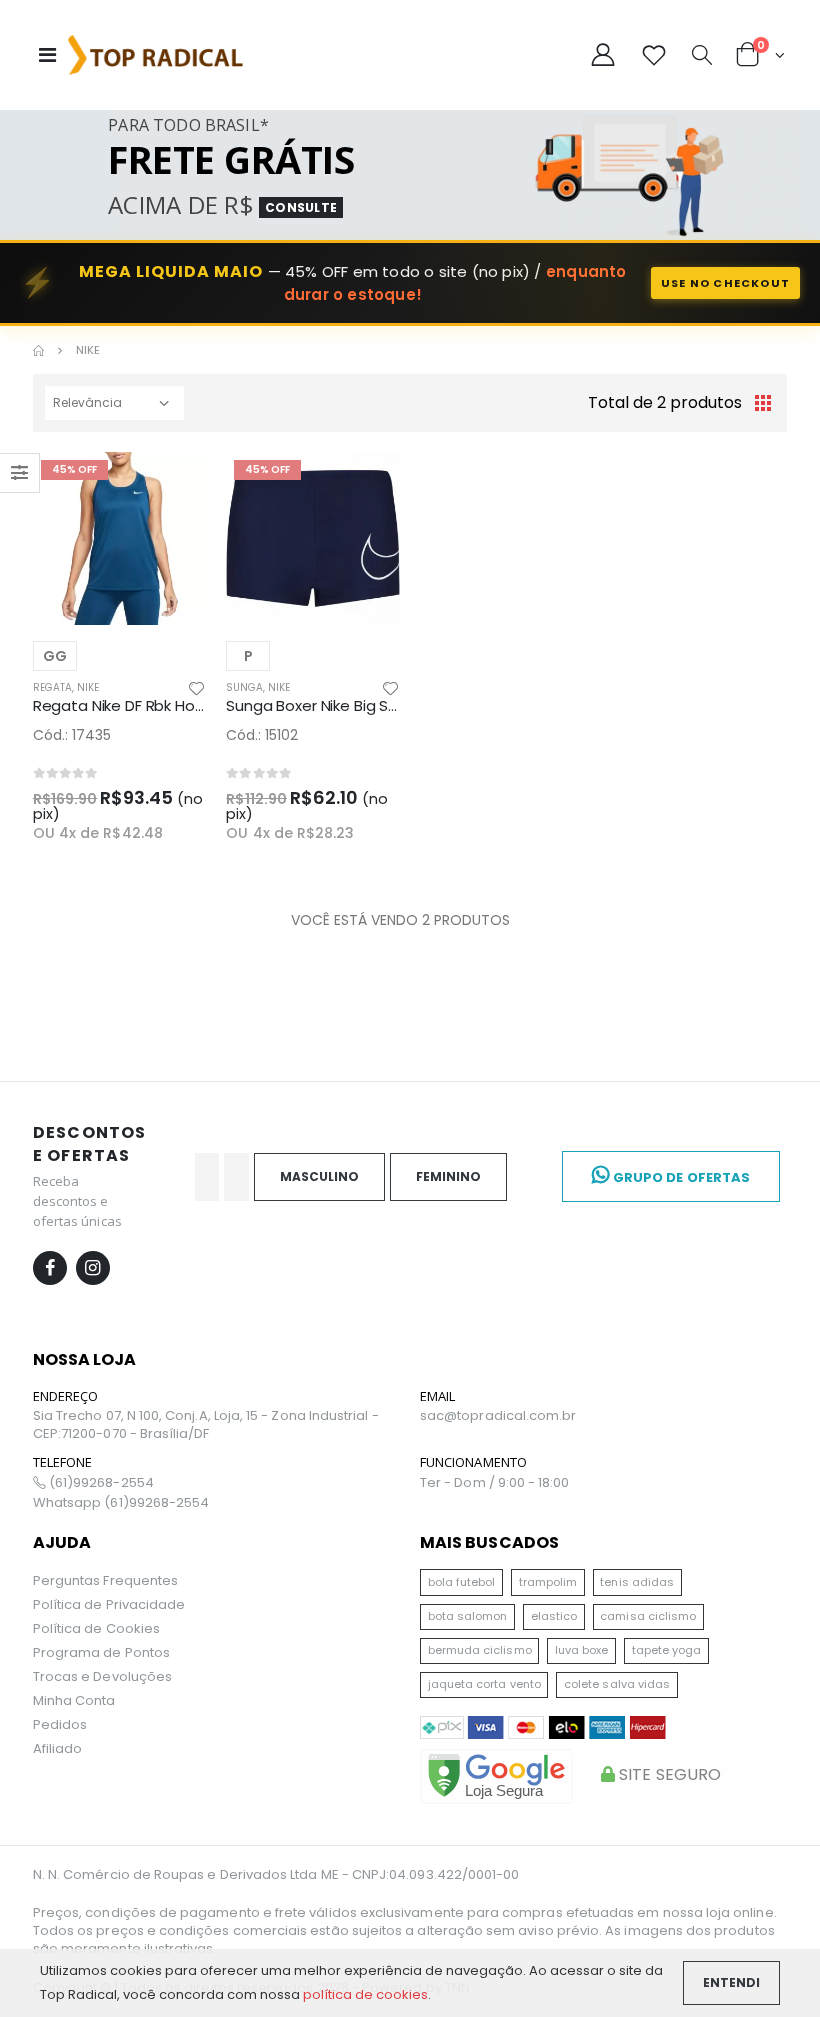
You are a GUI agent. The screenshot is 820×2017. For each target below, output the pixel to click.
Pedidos (60, 1724)
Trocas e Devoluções (102, 1676)
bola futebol (462, 1582)
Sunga (244, 687)
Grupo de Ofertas (680, 1177)
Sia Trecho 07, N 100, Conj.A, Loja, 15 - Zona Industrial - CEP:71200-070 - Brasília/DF (206, 1425)
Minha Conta (74, 1700)
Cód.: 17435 (72, 735)
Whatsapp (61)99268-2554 (121, 1503)
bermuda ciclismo (480, 1650)
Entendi (731, 1982)
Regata (52, 687)
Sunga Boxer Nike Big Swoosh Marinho (361, 705)
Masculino (319, 1176)
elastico (554, 1616)
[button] (702, 57)
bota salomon (468, 1616)
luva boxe (582, 1650)
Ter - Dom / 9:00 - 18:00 (495, 1483)
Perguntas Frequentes (105, 1580)
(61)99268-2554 (100, 1483)
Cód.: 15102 (262, 735)
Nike (88, 687)
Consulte (301, 207)
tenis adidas (637, 1582)
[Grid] (763, 403)
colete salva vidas (617, 1684)
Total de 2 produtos (665, 402)
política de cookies (365, 1994)
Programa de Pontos (101, 1652)
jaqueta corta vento (484, 1684)
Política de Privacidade (109, 1604)
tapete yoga (667, 1650)
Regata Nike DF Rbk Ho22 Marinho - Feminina (192, 705)
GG (55, 656)
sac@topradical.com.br (498, 1416)
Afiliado (58, 1748)
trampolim (548, 1582)
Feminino (448, 1176)
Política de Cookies (96, 1628)
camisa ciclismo (648, 1616)
